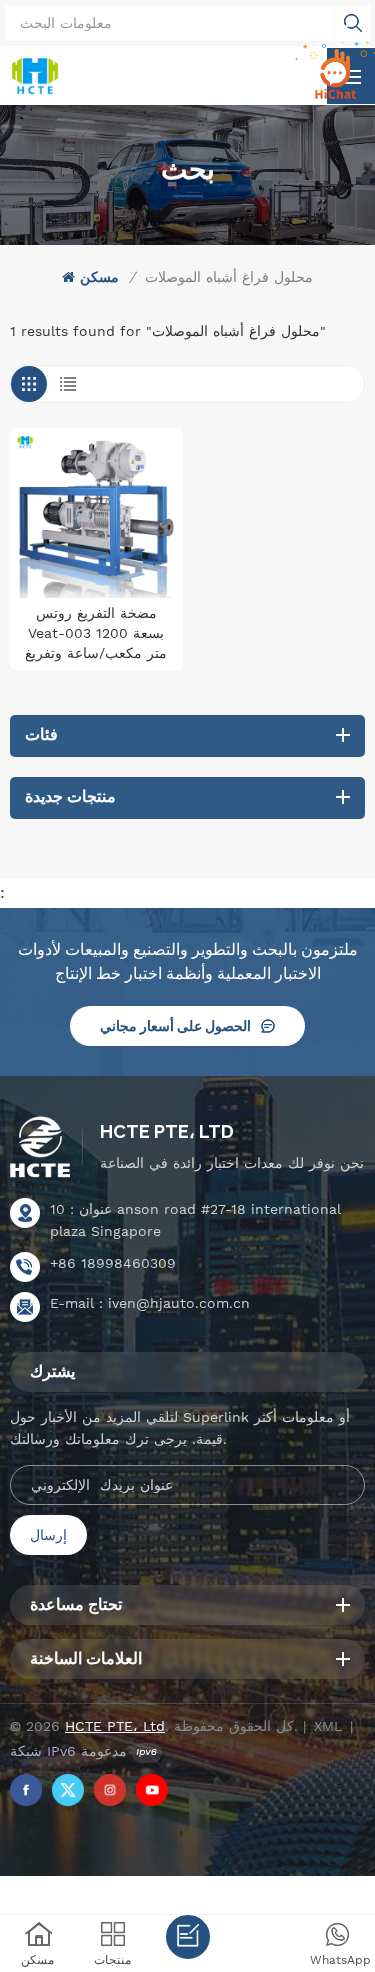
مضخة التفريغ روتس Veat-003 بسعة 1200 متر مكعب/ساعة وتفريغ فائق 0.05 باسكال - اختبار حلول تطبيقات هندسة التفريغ (96, 634)
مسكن (99, 277)
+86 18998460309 (113, 1263)
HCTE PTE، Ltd (167, 1131)
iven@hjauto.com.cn (179, 1303)
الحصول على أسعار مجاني (175, 1026)
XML (328, 1726)
